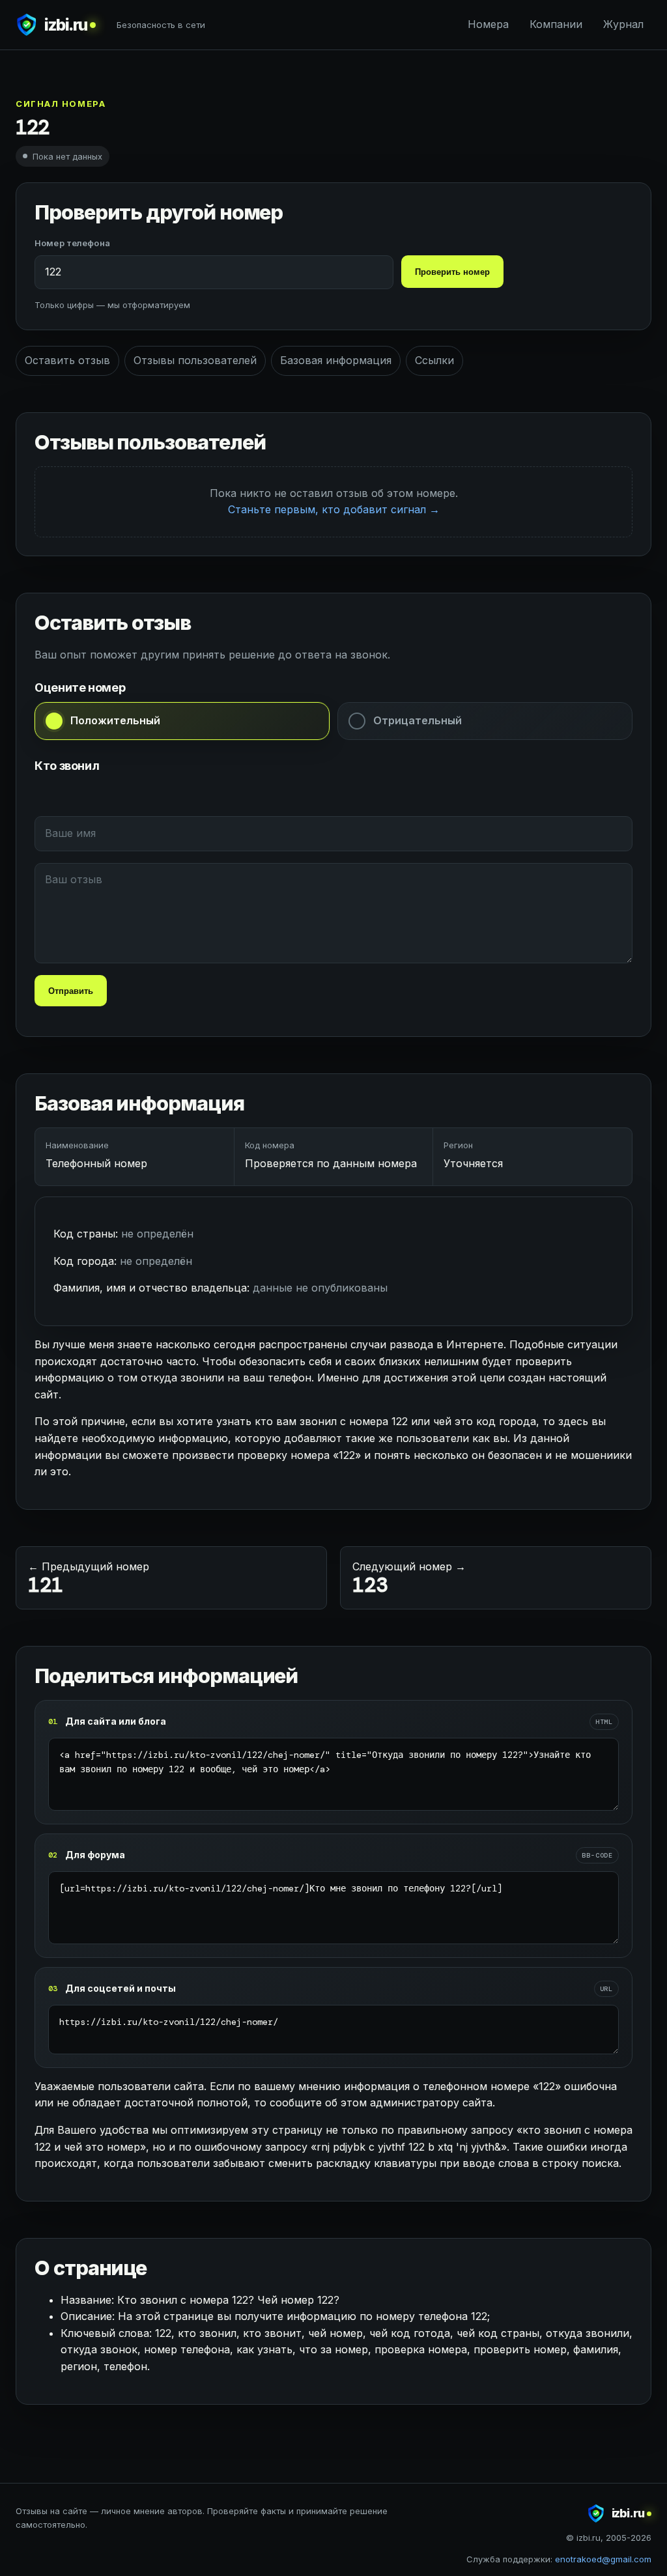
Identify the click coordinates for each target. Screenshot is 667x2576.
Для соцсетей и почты (121, 1988)
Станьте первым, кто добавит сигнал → (334, 509)
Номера (488, 24)
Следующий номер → (409, 1579)
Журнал (623, 24)
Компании (556, 24)
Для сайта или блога (116, 1721)
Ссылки (434, 360)
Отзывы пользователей (195, 360)
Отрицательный (418, 720)
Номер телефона (72, 243)
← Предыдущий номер (89, 1579)
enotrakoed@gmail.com (603, 2559)
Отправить (71, 991)
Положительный (115, 720)
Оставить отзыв (67, 360)
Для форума (95, 1855)
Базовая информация (336, 360)
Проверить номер (452, 272)
